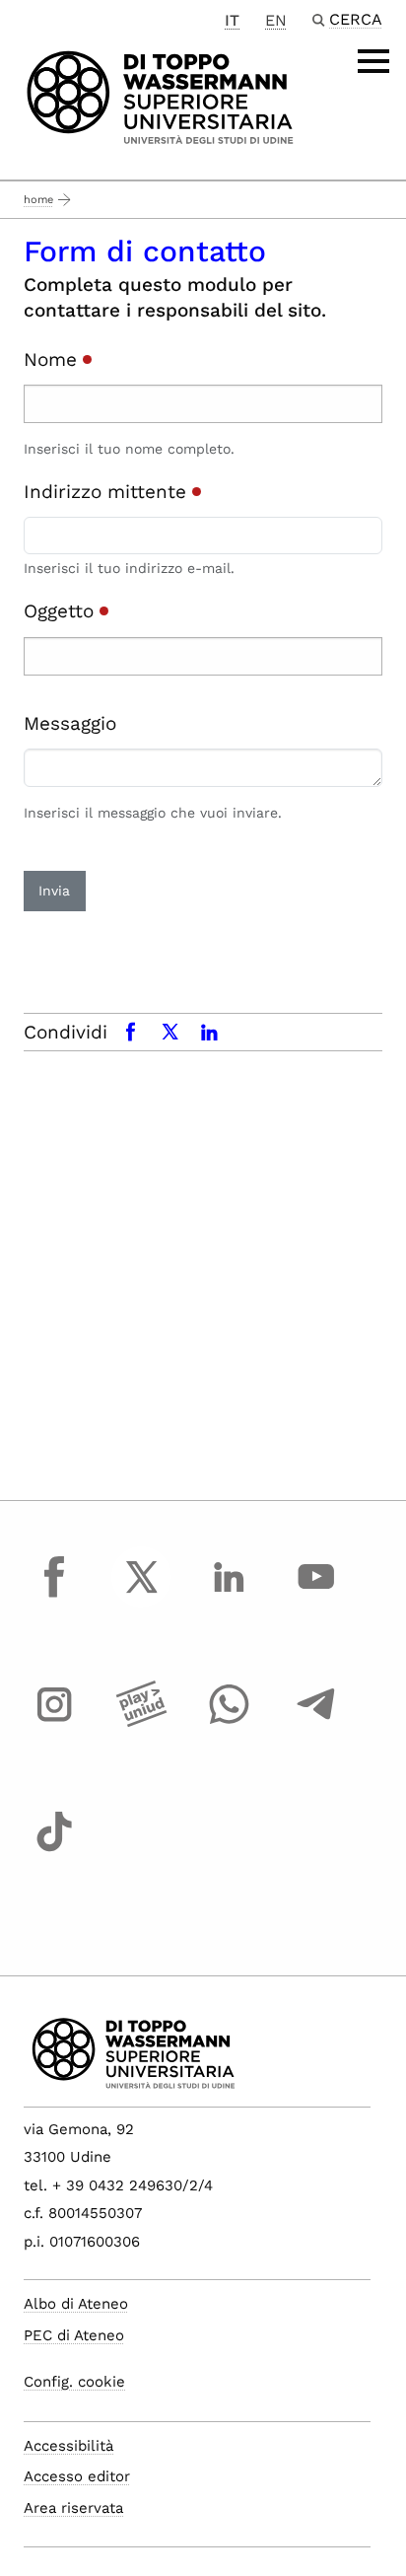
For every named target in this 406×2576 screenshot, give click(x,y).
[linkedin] (229, 1595)
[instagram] (54, 1723)
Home (38, 200)
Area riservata (73, 2508)
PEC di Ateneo (74, 2335)
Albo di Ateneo (76, 2304)
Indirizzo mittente (108, 492)
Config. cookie (74, 2382)
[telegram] (316, 1723)
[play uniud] (142, 1723)
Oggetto (62, 611)
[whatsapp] (229, 1723)
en (276, 20)
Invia (54, 891)
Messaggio (70, 723)
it (232, 20)
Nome (53, 359)
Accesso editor (77, 2476)
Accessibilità (68, 2446)
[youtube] (316, 1595)
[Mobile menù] (373, 61)
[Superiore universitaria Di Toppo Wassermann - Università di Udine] (160, 96)
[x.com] (142, 1595)
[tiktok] (54, 1850)
